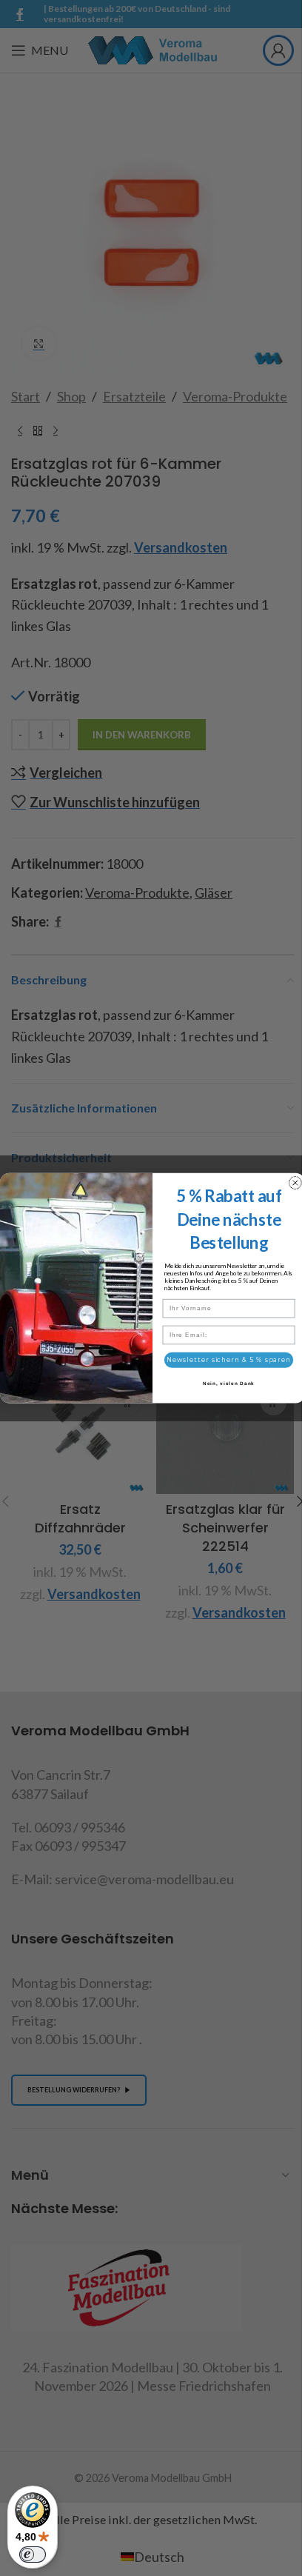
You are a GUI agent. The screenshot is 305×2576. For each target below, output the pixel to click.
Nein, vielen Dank (229, 1383)
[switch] (33, 2555)
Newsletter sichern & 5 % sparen (229, 1360)
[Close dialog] (295, 1183)
